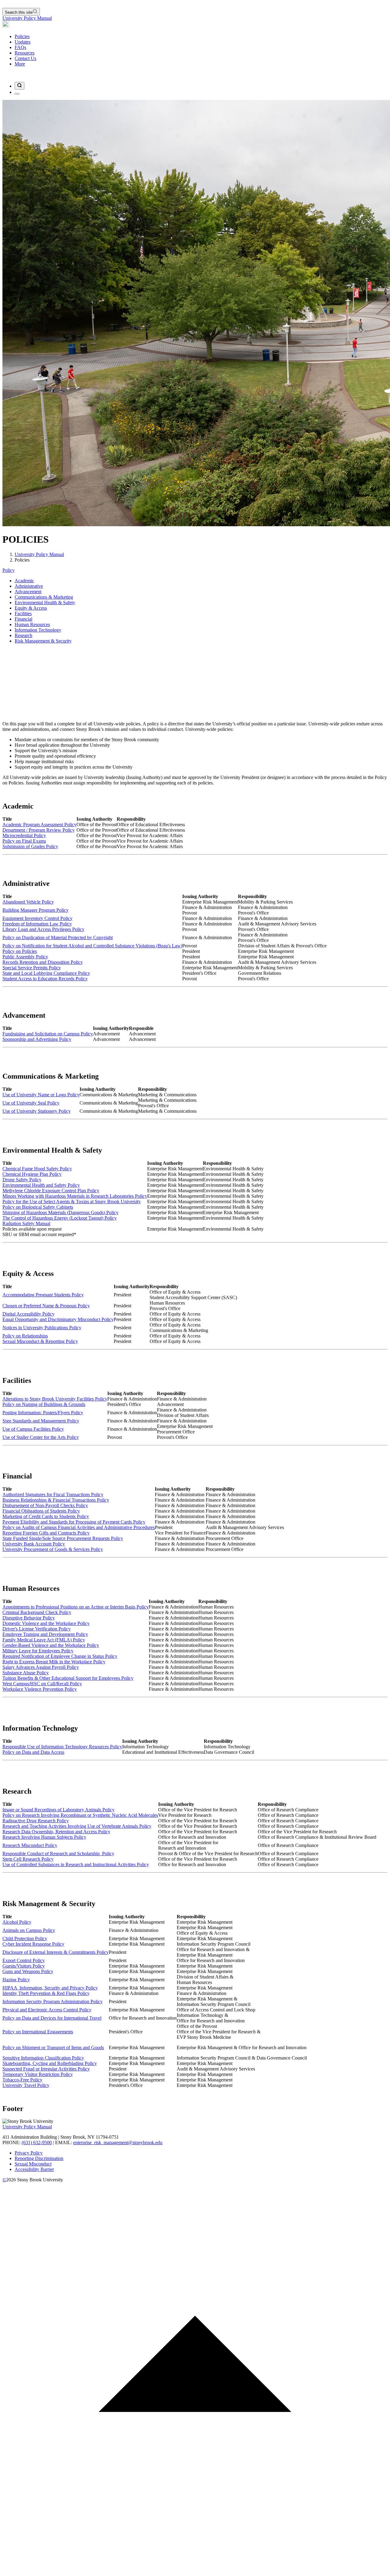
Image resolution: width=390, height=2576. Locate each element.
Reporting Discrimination (39, 2158)
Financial (23, 619)
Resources (25, 53)
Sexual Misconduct (33, 2164)
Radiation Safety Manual (26, 1223)
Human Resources (32, 624)
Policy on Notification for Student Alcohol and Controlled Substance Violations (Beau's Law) (92, 946)
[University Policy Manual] (6, 26)
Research (23, 635)
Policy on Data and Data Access (33, 1752)
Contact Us (25, 58)
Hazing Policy (16, 1980)
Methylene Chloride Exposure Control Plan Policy (51, 1191)
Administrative (29, 586)
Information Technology (38, 630)
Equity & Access (31, 608)
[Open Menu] (17, 94)
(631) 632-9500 (37, 2143)
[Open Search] (19, 86)
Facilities (23, 613)
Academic (24, 581)
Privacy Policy (29, 2153)
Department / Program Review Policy (39, 830)
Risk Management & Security (43, 641)
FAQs (20, 47)
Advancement (28, 592)
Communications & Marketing (44, 597)
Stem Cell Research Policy (28, 1859)
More (20, 64)
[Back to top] (195, 2571)
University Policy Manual (27, 18)
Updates (23, 42)
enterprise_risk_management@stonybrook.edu (118, 2143)
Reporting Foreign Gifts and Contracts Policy (46, 1533)
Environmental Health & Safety (45, 603)
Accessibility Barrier (34, 2169)
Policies (22, 36)
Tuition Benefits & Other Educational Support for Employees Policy (68, 1678)
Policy (9, 570)
